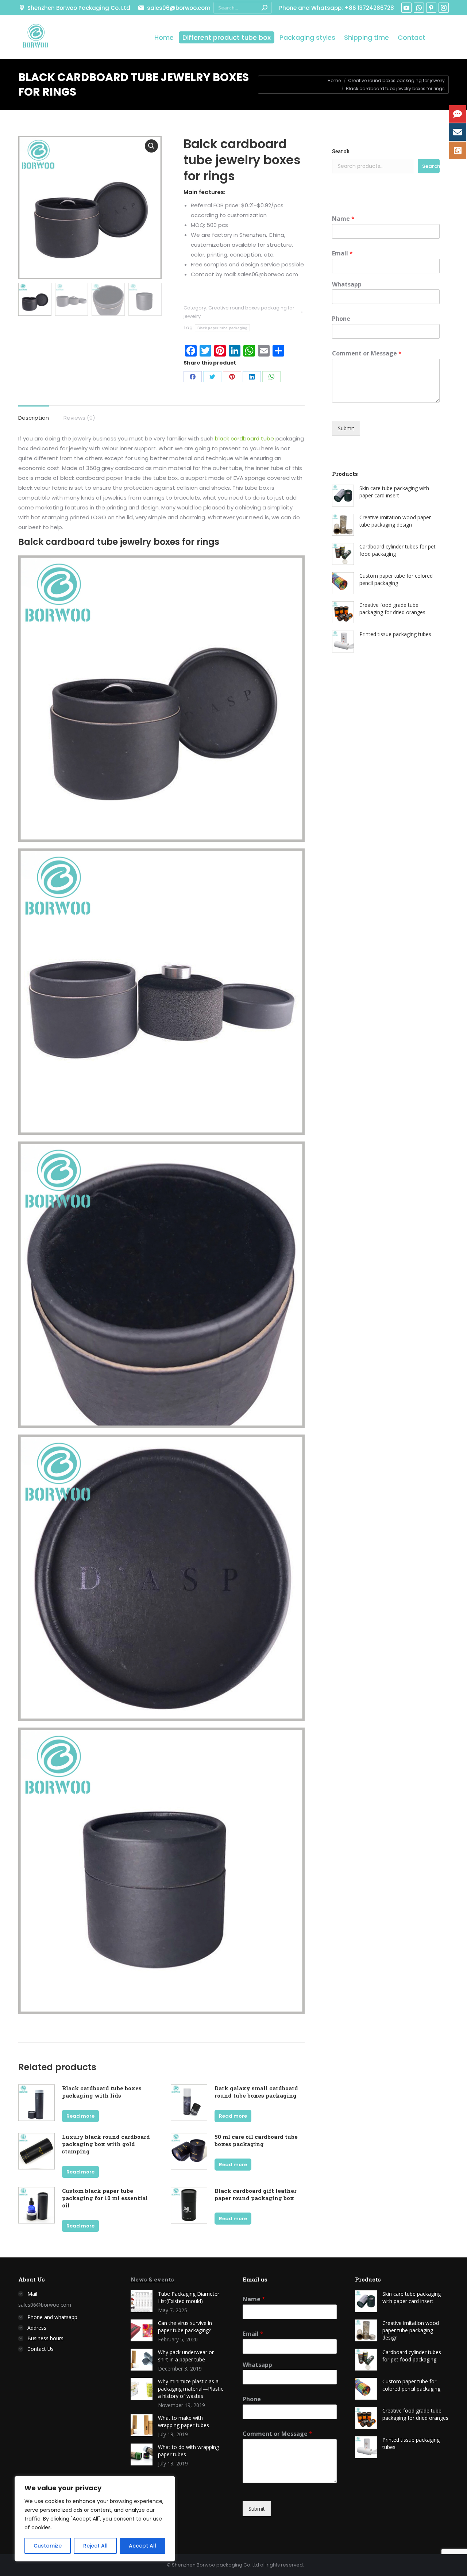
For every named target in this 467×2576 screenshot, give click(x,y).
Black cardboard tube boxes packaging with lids (102, 2092)
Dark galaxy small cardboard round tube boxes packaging (256, 2092)
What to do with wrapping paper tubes (188, 2451)
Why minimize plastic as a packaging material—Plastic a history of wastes (191, 2389)
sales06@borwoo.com (179, 8)
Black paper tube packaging (223, 328)
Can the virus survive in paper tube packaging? (185, 2327)
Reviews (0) (79, 418)
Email (342, 253)
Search (341, 151)
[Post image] (142, 2301)
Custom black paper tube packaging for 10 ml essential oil (105, 2198)
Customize (48, 2546)
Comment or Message (367, 353)
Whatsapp (347, 284)
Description (34, 418)
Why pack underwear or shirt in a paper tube (186, 2356)
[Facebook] (193, 377)
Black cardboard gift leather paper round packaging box (256, 2194)
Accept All (142, 2546)
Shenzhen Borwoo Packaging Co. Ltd (79, 8)
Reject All (95, 2546)
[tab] (34, 414)
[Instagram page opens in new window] (444, 8)
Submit (346, 428)
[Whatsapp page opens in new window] (419, 8)
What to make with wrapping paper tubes (184, 2421)
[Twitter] (212, 377)
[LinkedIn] (252, 377)
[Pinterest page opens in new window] (431, 8)
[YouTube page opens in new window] (406, 8)
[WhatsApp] (271, 377)
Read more (80, 2116)
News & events (152, 2279)
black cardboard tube (244, 438)
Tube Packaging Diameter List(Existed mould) (189, 2297)
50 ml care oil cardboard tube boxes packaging (256, 2140)
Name (343, 219)
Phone (341, 319)
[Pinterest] (232, 377)
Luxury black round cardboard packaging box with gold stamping (106, 2144)
